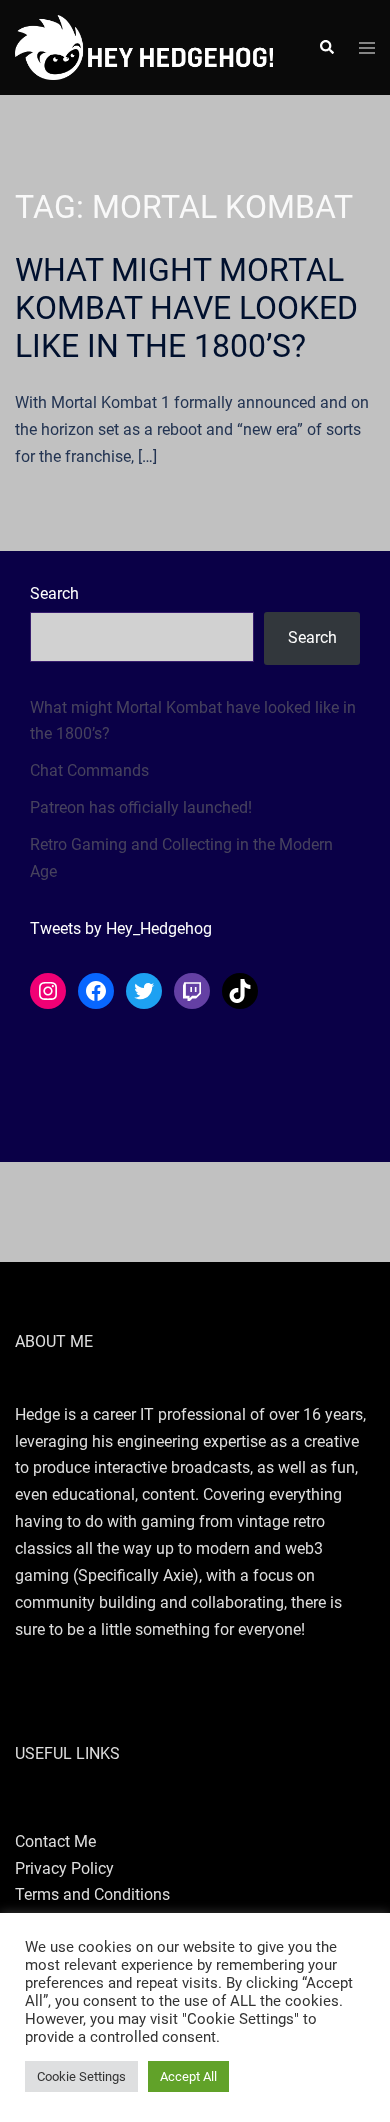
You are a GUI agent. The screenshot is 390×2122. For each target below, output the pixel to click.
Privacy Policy (64, 1868)
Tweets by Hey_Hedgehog (121, 928)
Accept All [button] (188, 2076)
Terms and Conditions (92, 1894)
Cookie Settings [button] (81, 2076)
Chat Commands (89, 770)
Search (54, 593)
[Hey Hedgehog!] (151, 46)
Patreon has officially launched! (141, 807)
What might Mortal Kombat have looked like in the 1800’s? (186, 308)
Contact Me (55, 1841)
